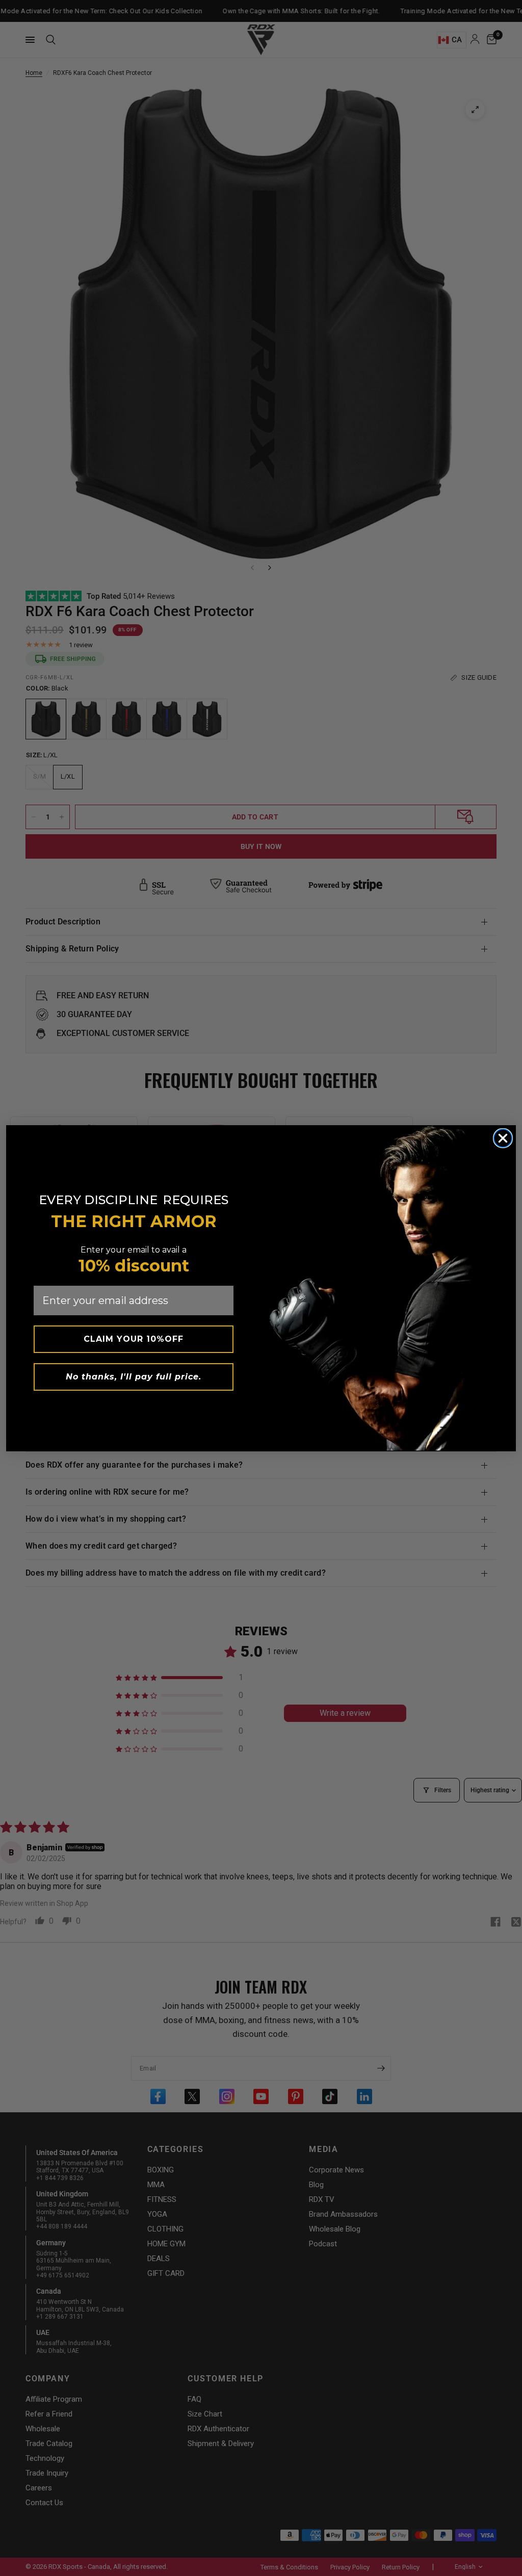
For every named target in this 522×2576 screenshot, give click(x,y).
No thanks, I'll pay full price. (134, 1377)
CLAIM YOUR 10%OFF (134, 1339)
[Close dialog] (503, 1138)
